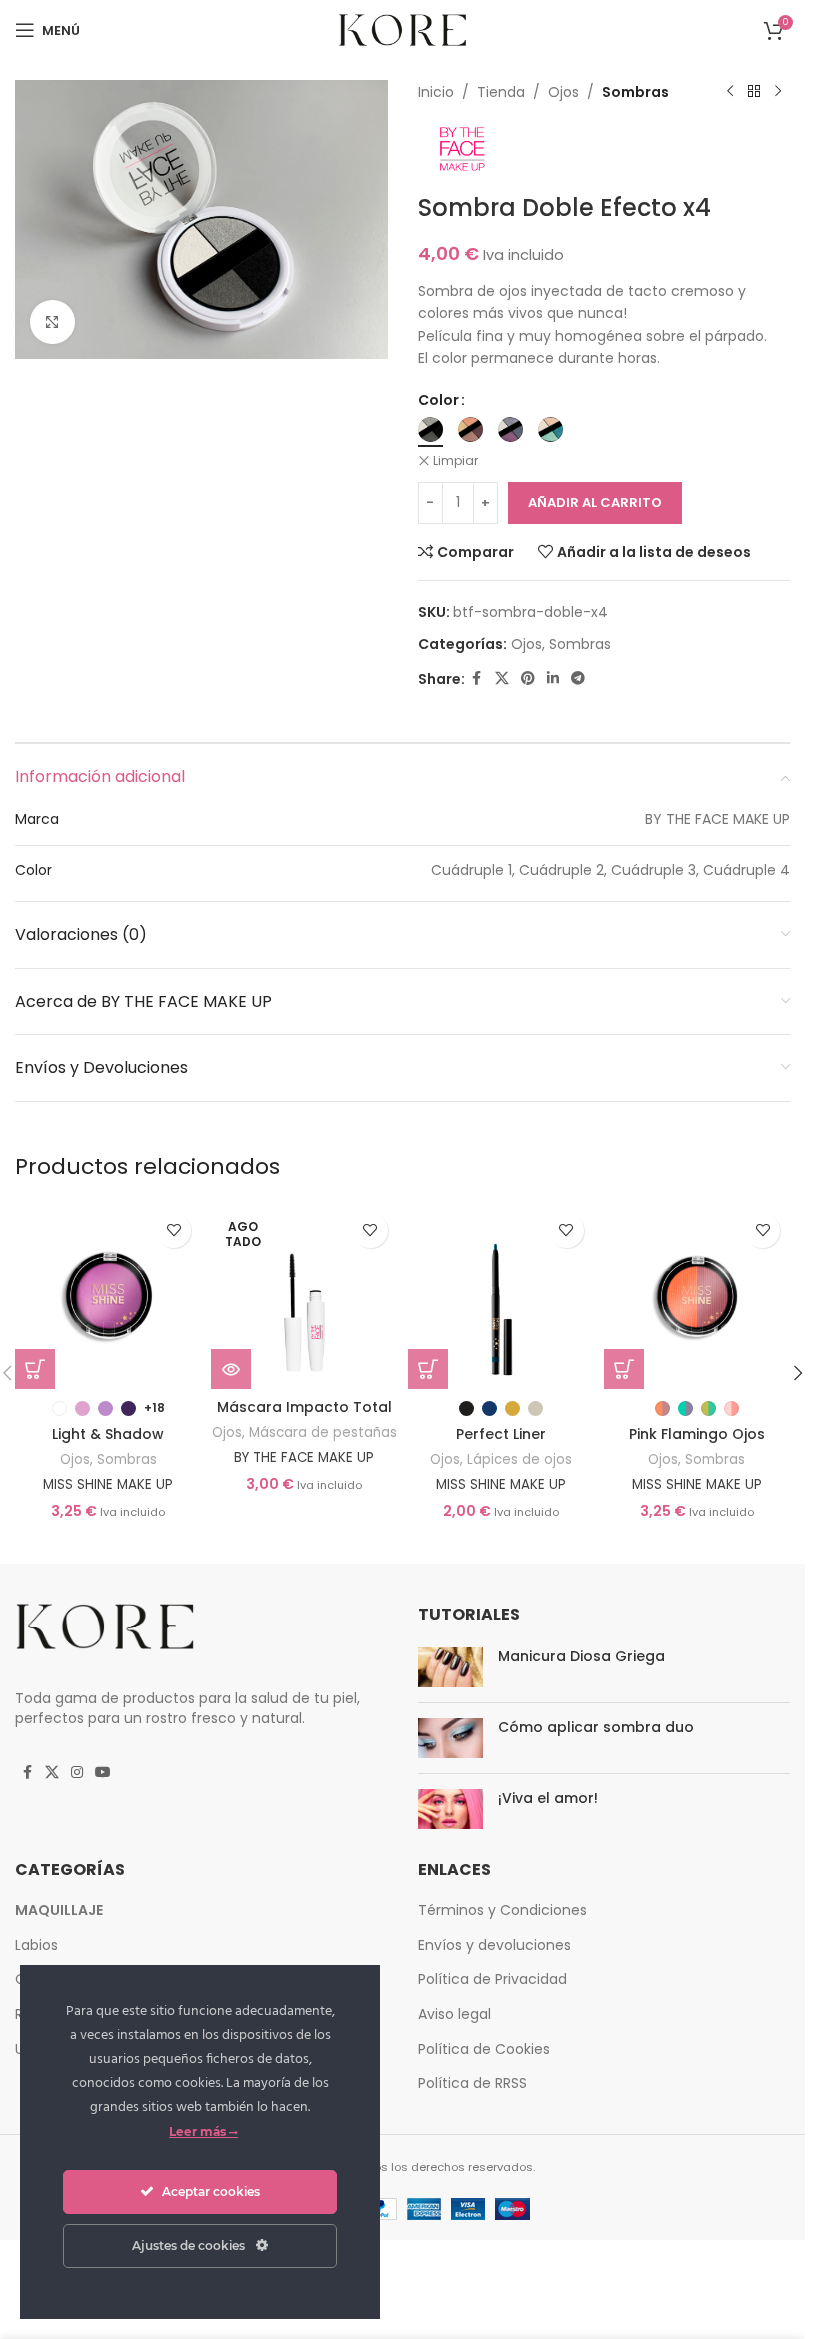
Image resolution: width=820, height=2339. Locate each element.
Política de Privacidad (492, 1979)
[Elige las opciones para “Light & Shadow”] (35, 1369)
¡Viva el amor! (548, 1798)
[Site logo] (402, 29)
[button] (798, 1373)
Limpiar (455, 461)
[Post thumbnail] (450, 1667)
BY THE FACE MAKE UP (304, 1458)
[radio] (430, 429)
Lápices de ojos (519, 1459)
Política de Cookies (484, 2049)
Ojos (563, 92)
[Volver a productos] (754, 92)
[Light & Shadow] (108, 1296)
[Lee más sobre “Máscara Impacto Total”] (231, 1369)
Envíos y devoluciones (494, 1945)
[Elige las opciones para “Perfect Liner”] (428, 1369)
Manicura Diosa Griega (581, 1656)
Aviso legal (454, 2014)
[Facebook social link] (477, 678)
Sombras (635, 92)
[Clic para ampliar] (52, 322)
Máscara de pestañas (323, 1432)
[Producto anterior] (730, 92)
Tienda (501, 92)
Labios (36, 1945)
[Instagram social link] (77, 1772)
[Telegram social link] (578, 678)
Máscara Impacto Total (304, 1407)
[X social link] (502, 678)
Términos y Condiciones (502, 1910)
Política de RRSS (472, 2083)
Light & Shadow (108, 1434)
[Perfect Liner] (501, 1296)
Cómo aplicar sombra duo (596, 1727)
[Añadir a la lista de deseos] (173, 1230)
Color (438, 400)
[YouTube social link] (103, 1772)
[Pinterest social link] (528, 678)
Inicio (436, 92)
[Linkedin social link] (553, 678)
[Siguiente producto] (778, 92)
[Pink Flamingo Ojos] (697, 1296)
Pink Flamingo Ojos (697, 1434)
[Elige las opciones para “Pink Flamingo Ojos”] (624, 1369)
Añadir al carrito (595, 502)
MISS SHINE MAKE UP (108, 1485)
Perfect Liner (501, 1434)
